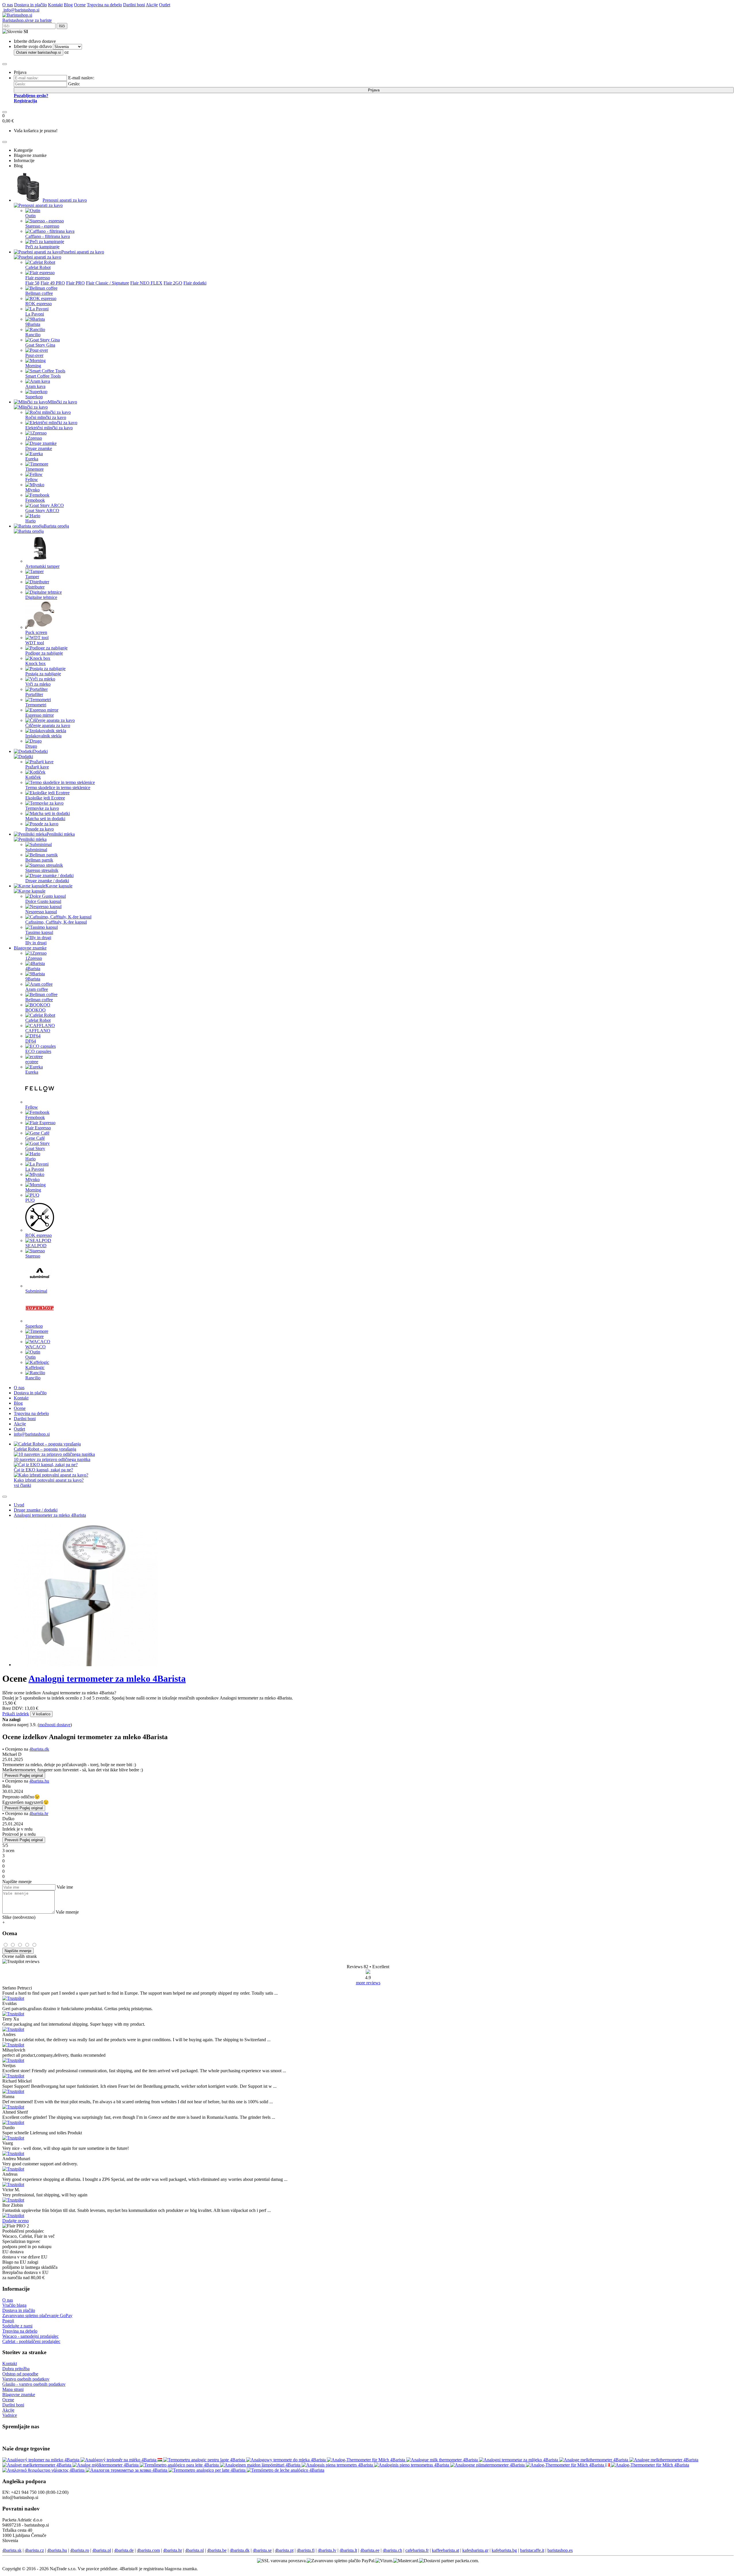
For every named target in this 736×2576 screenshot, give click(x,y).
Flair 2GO (173, 283)
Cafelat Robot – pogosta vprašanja (45, 1449)
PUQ (30, 1200)
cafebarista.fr (417, 2550)
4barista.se (262, 2550)
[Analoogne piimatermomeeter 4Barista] (488, 2465)
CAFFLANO (38, 1031)
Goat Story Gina (40, 345)
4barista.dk (39, 1749)
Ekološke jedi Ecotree (45, 798)
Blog (68, 5)
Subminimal (36, 850)
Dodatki (40, 751)
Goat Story (35, 1148)
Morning (33, 366)
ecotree (32, 1062)
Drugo (31, 746)
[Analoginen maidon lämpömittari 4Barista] (261, 2465)
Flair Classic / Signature (108, 283)
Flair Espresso (38, 1128)
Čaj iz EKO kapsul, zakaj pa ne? (43, 1470)
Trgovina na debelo (104, 5)
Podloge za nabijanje (44, 653)
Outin (30, 216)
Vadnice (10, 2415)
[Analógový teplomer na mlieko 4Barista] (41, 2460)
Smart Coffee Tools (43, 376)
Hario (30, 521)
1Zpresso (34, 438)
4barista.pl (102, 2550)
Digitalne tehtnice (41, 597)
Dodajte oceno (16, 2221)
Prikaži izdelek (16, 1714)
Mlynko (32, 490)
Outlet (165, 5)
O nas (8, 5)
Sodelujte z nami (17, 2326)
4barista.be (217, 2550)
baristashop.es (560, 2550)
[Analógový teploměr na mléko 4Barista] (119, 2460)
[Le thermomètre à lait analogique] (608, 2465)
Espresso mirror (40, 715)
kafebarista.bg (504, 2550)
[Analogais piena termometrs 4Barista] (338, 2465)
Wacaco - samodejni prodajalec (30, 2336)
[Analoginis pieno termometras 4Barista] (412, 2465)
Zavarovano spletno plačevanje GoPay (37, 2315)
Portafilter (34, 694)
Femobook (35, 500)
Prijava (374, 90)
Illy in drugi (36, 943)
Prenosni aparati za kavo (65, 200)
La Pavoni (35, 314)
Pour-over (34, 355)
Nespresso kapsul (41, 912)
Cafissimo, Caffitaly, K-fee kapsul (56, 922)
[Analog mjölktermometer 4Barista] (106, 2465)
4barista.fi (306, 2550)
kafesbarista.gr (475, 2550)
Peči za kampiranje (42, 247)
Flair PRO (75, 283)
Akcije (152, 5)
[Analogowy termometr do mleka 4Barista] (286, 2460)
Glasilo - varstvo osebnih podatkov (34, 2384)
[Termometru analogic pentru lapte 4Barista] (205, 2460)
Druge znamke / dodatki (47, 881)
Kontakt (55, 5)
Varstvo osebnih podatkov (26, 2379)
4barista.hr (39, 1813)
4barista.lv (327, 2550)
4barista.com (148, 2550)
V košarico (41, 1714)
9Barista (33, 324)
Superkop (34, 397)
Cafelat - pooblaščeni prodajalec (31, 2341)
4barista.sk (12, 2550)
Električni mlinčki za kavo (49, 428)
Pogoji (8, 2321)
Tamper (32, 577)
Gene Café (35, 1138)
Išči (62, 26)
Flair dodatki (195, 283)
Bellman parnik (39, 860)
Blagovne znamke (30, 948)
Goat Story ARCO (42, 511)
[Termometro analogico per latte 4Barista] (208, 2470)
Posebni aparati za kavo (83, 252)
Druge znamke (39, 448)
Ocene (80, 5)
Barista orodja (56, 526)
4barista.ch (392, 2550)
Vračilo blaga (14, 2305)
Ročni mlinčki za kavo (46, 417)
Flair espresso (38, 278)
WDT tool (35, 643)
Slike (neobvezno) (19, 1917)
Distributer (35, 587)
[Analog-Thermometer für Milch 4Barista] (367, 2460)
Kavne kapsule (59, 886)
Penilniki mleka (61, 834)
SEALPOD (36, 1246)
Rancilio (33, 335)
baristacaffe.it (532, 2550)
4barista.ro (80, 2550)
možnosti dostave (55, 1725)
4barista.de (124, 2550)
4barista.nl (194, 2550)
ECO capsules (38, 1051)
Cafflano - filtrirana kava (48, 236)
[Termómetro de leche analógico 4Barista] (285, 2470)
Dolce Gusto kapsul (43, 901)
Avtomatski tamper (42, 566)
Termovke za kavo (42, 808)
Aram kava (35, 386)
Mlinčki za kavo (62, 402)
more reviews (368, 1983)
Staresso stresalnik (42, 870)
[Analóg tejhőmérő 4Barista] (160, 2460)
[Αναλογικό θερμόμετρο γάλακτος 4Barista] (44, 2470)
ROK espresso (39, 304)
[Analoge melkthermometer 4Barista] (594, 2460)
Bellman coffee (39, 293)
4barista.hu (39, 1781)
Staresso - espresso (42, 226)
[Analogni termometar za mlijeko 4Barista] (519, 2460)
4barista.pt (284, 2550)
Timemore (34, 469)
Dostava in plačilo (30, 5)
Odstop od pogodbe (20, 2374)
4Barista (33, 969)
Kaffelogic (35, 1367)
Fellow (32, 479)
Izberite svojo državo (33, 46)
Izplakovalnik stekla (43, 736)
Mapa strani (13, 2389)
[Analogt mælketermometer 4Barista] (37, 2465)
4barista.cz (34, 2550)
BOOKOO (36, 1010)
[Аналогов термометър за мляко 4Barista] (127, 2470)
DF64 (31, 1041)
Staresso (33, 1256)
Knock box (36, 663)
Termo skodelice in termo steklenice (58, 788)
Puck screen (36, 632)
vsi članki (22, 1485)
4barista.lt (348, 2550)
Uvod (19, 1505)
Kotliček (33, 777)
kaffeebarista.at (445, 2550)
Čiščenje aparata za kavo (48, 725)
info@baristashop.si (21, 10)
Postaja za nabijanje (43, 674)
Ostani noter (39, 52)
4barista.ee (370, 2550)
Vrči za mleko (38, 684)
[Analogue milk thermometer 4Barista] (443, 2460)
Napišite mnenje (18, 1951)
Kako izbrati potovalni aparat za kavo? (49, 1480)
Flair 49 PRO (53, 283)
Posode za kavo (40, 829)
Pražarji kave (37, 767)
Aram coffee (37, 989)
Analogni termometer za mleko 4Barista (50, 1515)
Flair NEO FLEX (146, 283)
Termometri (36, 705)
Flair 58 (32, 283)
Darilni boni (134, 5)
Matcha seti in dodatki (45, 819)
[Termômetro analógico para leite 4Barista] (180, 2465)
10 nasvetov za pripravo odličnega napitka (52, 1459)
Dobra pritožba (16, 2369)
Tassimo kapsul (39, 932)
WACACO (36, 1347)
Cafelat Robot (38, 267)
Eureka (32, 459)
